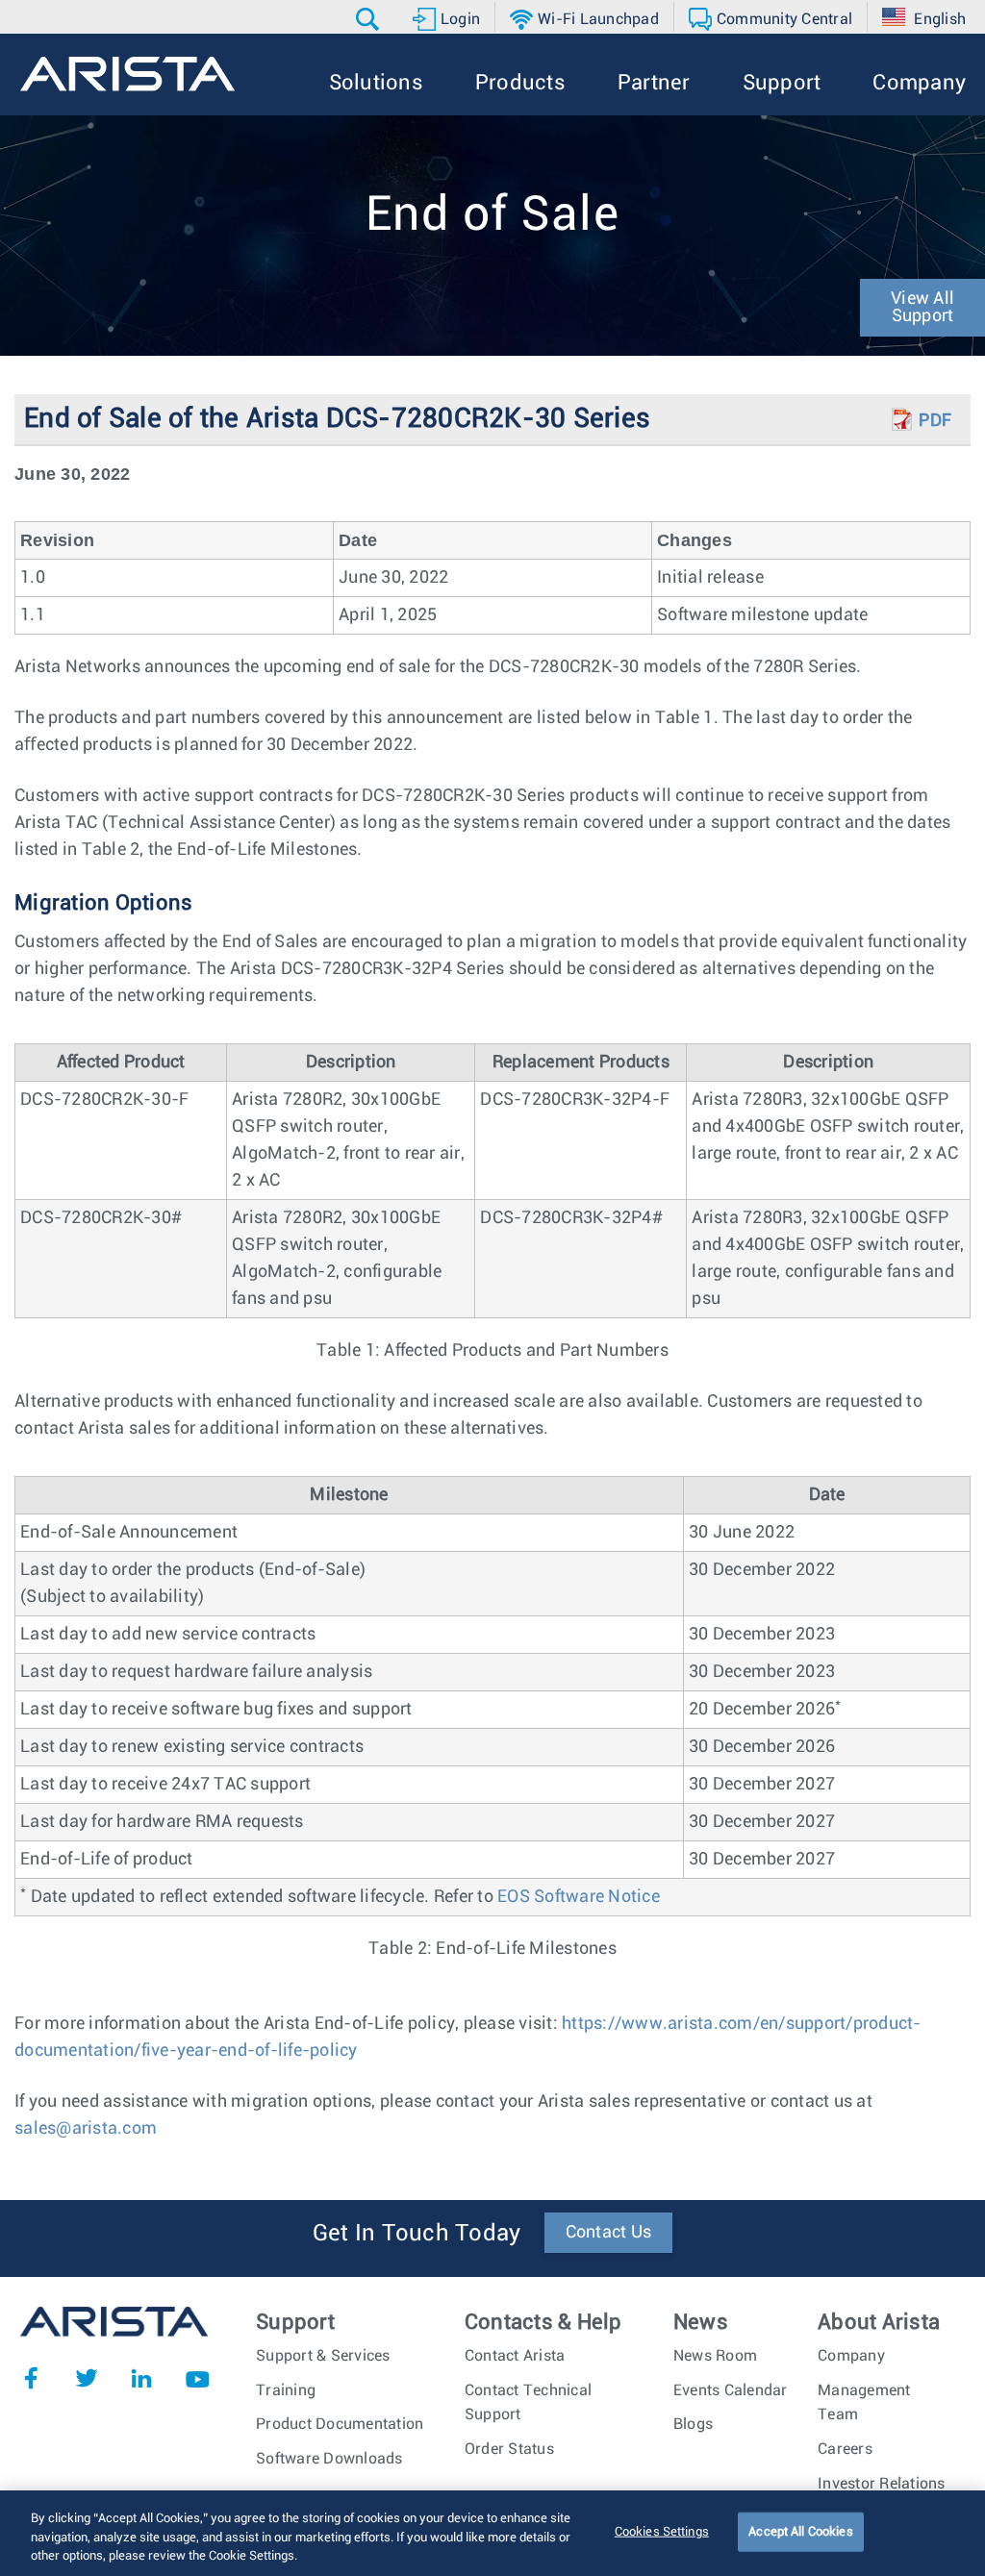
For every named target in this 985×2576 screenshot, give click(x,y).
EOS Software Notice (579, 1897)
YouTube (197, 2378)
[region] (492, 2533)
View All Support (922, 308)
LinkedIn (141, 2378)
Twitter (87, 2378)
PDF (935, 421)
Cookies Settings (662, 2531)
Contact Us (609, 2233)
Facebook (31, 2378)
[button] (370, 19)
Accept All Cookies (800, 2531)
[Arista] (127, 74)
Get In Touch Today (417, 2234)
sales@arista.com (86, 2129)
